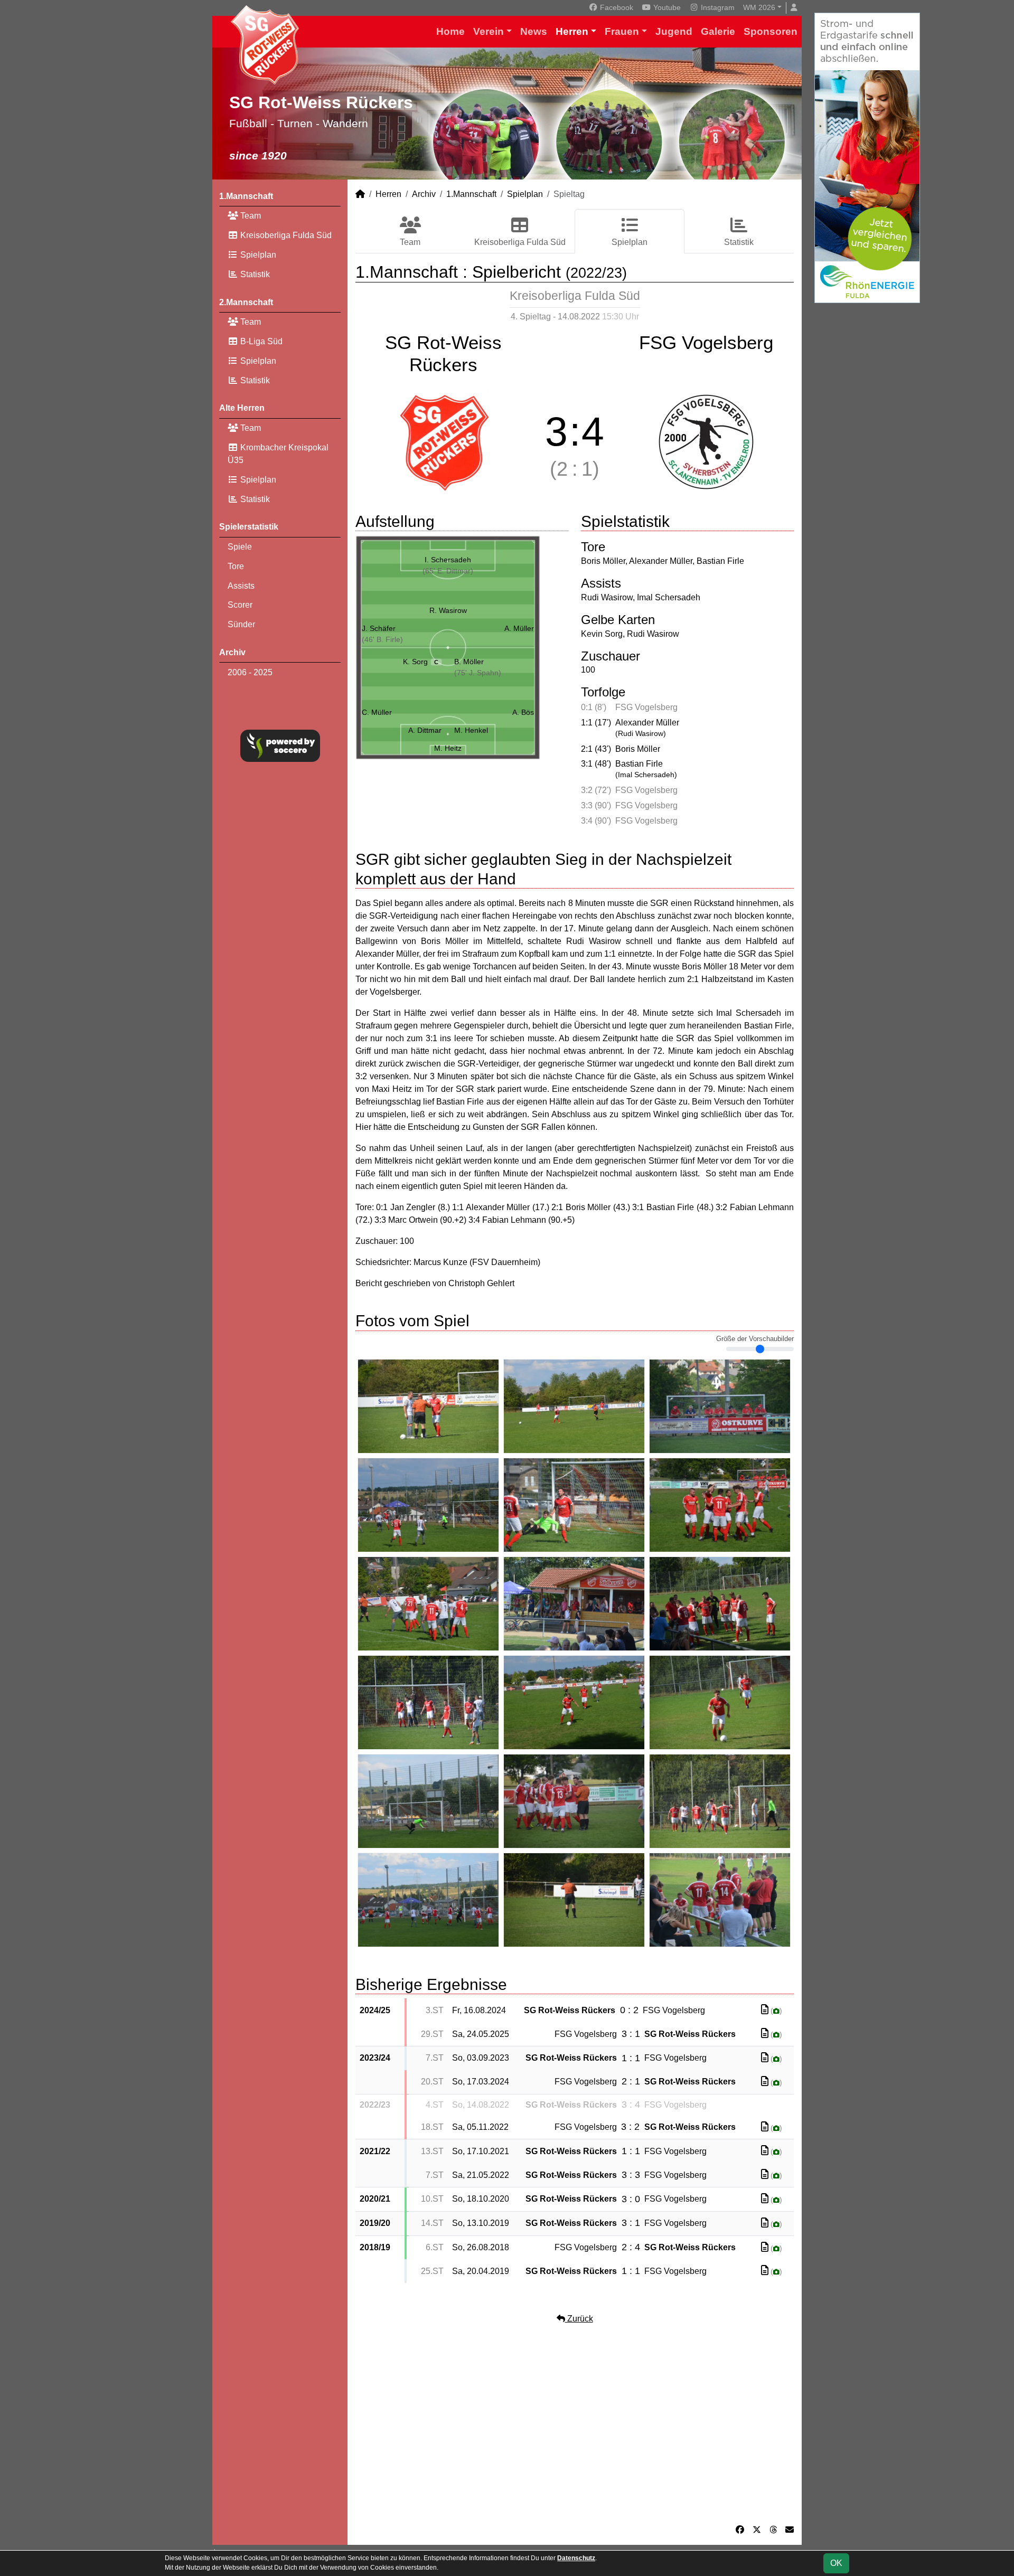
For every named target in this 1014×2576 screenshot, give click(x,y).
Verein (489, 31)
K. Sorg (421, 662)
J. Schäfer (379, 628)
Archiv (232, 652)
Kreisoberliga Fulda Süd (285, 235)
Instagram (717, 7)
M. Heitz (448, 748)
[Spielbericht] (765, 2010)
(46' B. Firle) (382, 639)
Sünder (241, 624)
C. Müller (377, 712)
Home (450, 31)
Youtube (666, 7)
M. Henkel (471, 730)
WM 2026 (759, 7)
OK (836, 2563)
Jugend (674, 31)
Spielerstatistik (249, 527)
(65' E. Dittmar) (448, 571)
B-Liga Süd (260, 341)
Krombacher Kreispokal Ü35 (278, 454)
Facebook (616, 7)
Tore (236, 566)
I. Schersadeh (448, 560)
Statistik (254, 274)
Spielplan (257, 255)
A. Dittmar (425, 730)
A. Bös (523, 712)
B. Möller (469, 662)
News (534, 31)
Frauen (622, 31)
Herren (572, 31)
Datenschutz (576, 2558)
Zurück (579, 2319)
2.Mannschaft (246, 302)
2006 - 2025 (250, 672)
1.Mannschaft (246, 196)
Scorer (240, 605)
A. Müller (519, 628)
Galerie (718, 31)
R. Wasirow (448, 610)
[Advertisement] (575, 2424)
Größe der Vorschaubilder (755, 1339)
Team (250, 216)
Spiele (240, 547)
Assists (241, 586)
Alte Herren (242, 408)
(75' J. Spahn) (478, 673)
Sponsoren (771, 31)
